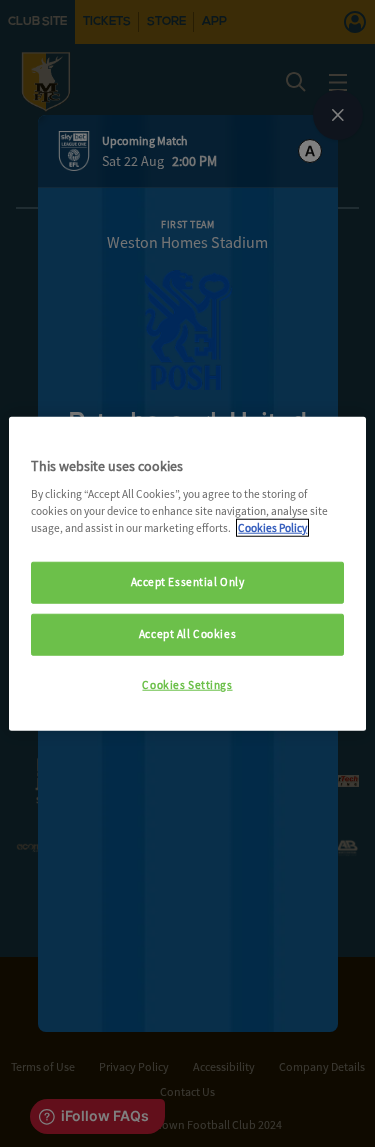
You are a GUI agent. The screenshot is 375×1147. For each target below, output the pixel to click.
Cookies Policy (272, 528)
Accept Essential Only (188, 582)
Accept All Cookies (187, 634)
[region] (187, 573)
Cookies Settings (187, 685)
